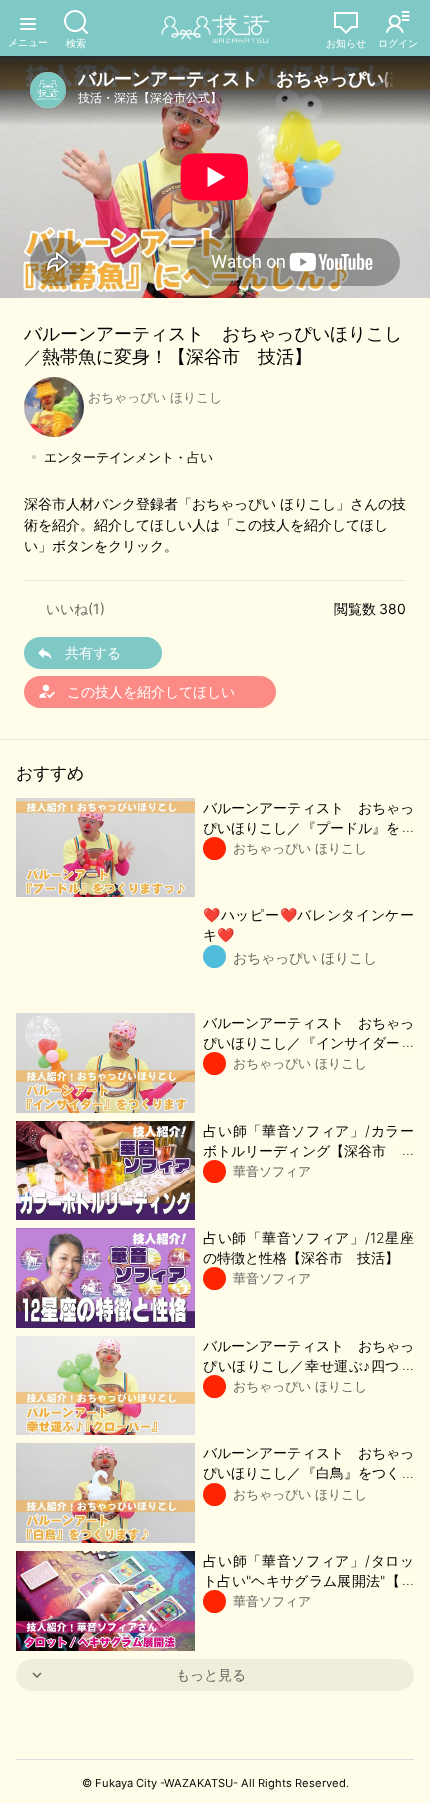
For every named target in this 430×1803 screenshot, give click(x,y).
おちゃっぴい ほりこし (155, 397)
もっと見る (211, 1674)
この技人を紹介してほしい (136, 691)
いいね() (75, 608)
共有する (93, 652)
